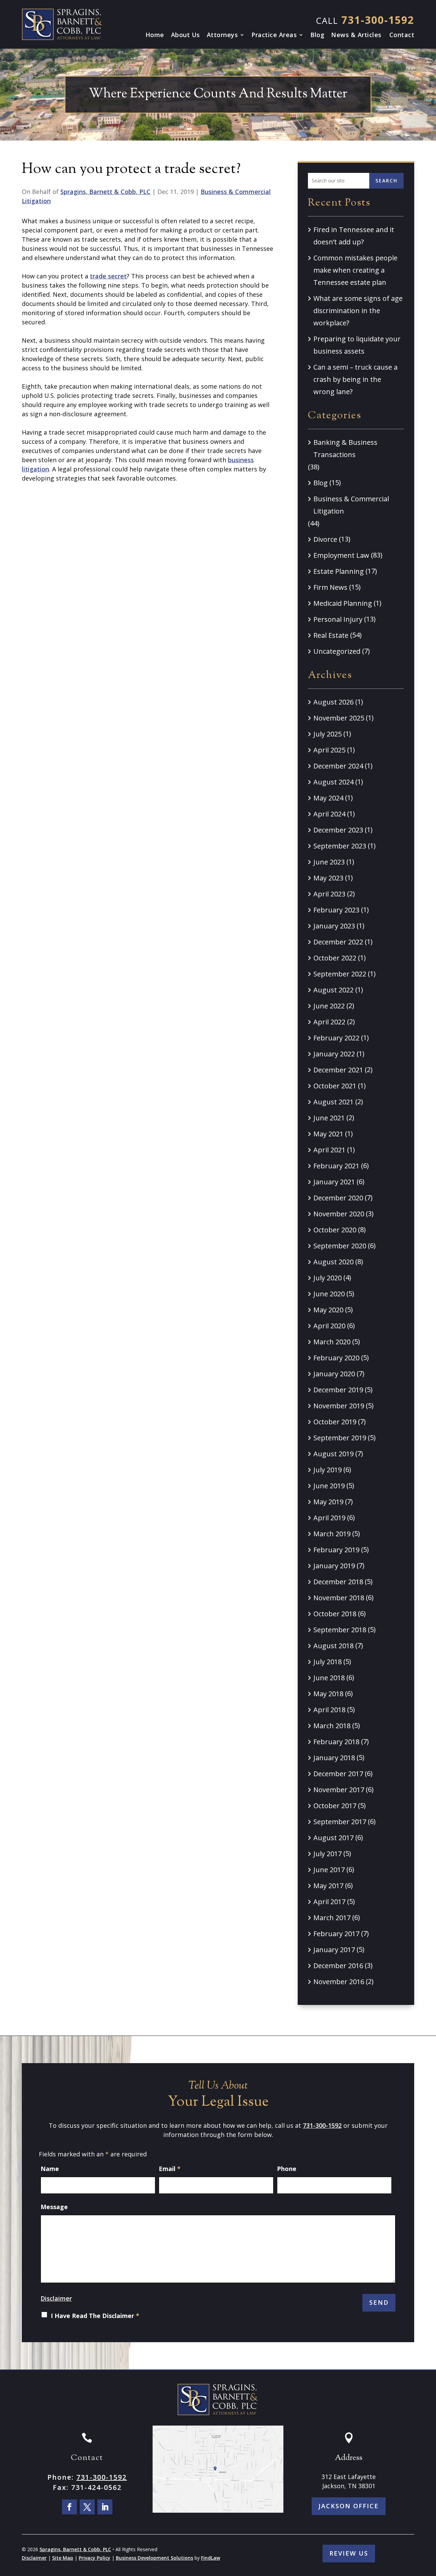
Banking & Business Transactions (345, 448)
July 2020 (328, 1278)
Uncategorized (337, 651)
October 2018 (335, 1614)
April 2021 (329, 1150)
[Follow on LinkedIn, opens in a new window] (105, 2507)
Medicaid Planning (343, 603)
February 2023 (336, 910)
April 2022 (329, 1022)
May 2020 (328, 1310)
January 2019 (334, 1566)
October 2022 (335, 958)
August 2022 (333, 990)
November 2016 (339, 1982)
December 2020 (338, 1198)
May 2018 (328, 1694)
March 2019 (332, 1534)
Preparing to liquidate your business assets (357, 345)
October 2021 (335, 1086)
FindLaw (211, 2558)
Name (50, 2169)
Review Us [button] (349, 2553)
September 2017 (340, 1822)
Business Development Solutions (154, 2558)
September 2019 (340, 1438)
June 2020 (329, 1294)
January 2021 (334, 1182)
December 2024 (338, 766)
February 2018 (336, 1742)
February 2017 (336, 1934)
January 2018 (334, 1758)
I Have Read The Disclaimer (95, 2316)
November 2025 (339, 718)
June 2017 (329, 1870)
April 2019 (329, 1518)
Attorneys (222, 35)
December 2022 (338, 942)
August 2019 (333, 1454)
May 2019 (328, 1502)
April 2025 (329, 750)
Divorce (325, 539)
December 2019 (338, 1390)
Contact (402, 35)
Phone (287, 2169)
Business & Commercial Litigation (351, 505)
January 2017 (334, 1950)
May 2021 (328, 1134)
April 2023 (329, 894)
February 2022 (336, 1038)
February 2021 (336, 1166)
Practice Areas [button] (274, 35)
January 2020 (334, 1374)
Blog (317, 35)
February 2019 (336, 1550)
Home (155, 35)
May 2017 (328, 1886)
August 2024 (333, 782)
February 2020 (336, 1358)
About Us (185, 35)
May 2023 (328, 878)
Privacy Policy (95, 2558)
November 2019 (339, 1406)
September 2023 (340, 846)
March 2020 (332, 1342)
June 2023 (329, 862)
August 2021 (333, 1102)
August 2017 (333, 1838)
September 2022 (340, 974)
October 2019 (335, 1422)
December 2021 (338, 1070)
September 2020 (340, 1246)
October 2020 (335, 1230)
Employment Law (341, 555)
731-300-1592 (378, 20)
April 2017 (329, 1902)
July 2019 (328, 1470)
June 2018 (329, 1678)
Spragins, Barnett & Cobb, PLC (105, 192)
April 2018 (329, 1710)
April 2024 (329, 814)
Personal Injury (338, 619)
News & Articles (356, 35)
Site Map (63, 2558)
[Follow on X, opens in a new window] (87, 2507)
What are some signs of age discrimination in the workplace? (358, 311)
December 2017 (338, 1774)
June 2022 (329, 1006)
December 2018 (338, 1582)
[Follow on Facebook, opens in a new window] (69, 2507)
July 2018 (328, 1662)
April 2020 (329, 1326)
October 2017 (335, 1806)
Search (386, 181)
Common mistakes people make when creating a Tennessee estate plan (355, 270)
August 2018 (333, 1646)
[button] (429, 2527)
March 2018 (332, 1726)
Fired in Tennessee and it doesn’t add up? (354, 236)
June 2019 (329, 1486)
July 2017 (328, 1854)
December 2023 (338, 830)
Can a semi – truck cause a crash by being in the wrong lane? (355, 379)
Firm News (330, 587)
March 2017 (332, 1918)
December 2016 (338, 1966)
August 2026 (333, 702)
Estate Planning (339, 571)
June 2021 (329, 1118)
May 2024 (328, 798)
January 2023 (334, 926)
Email (170, 2169)
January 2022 (334, 1054)
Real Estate (331, 635)
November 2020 (339, 1214)
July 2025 (328, 734)
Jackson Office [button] (349, 2506)
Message (54, 2207)
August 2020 (333, 1262)
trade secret (108, 276)
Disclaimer (56, 2298)
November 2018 (339, 1598)
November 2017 (339, 1790)
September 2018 (340, 1630)
